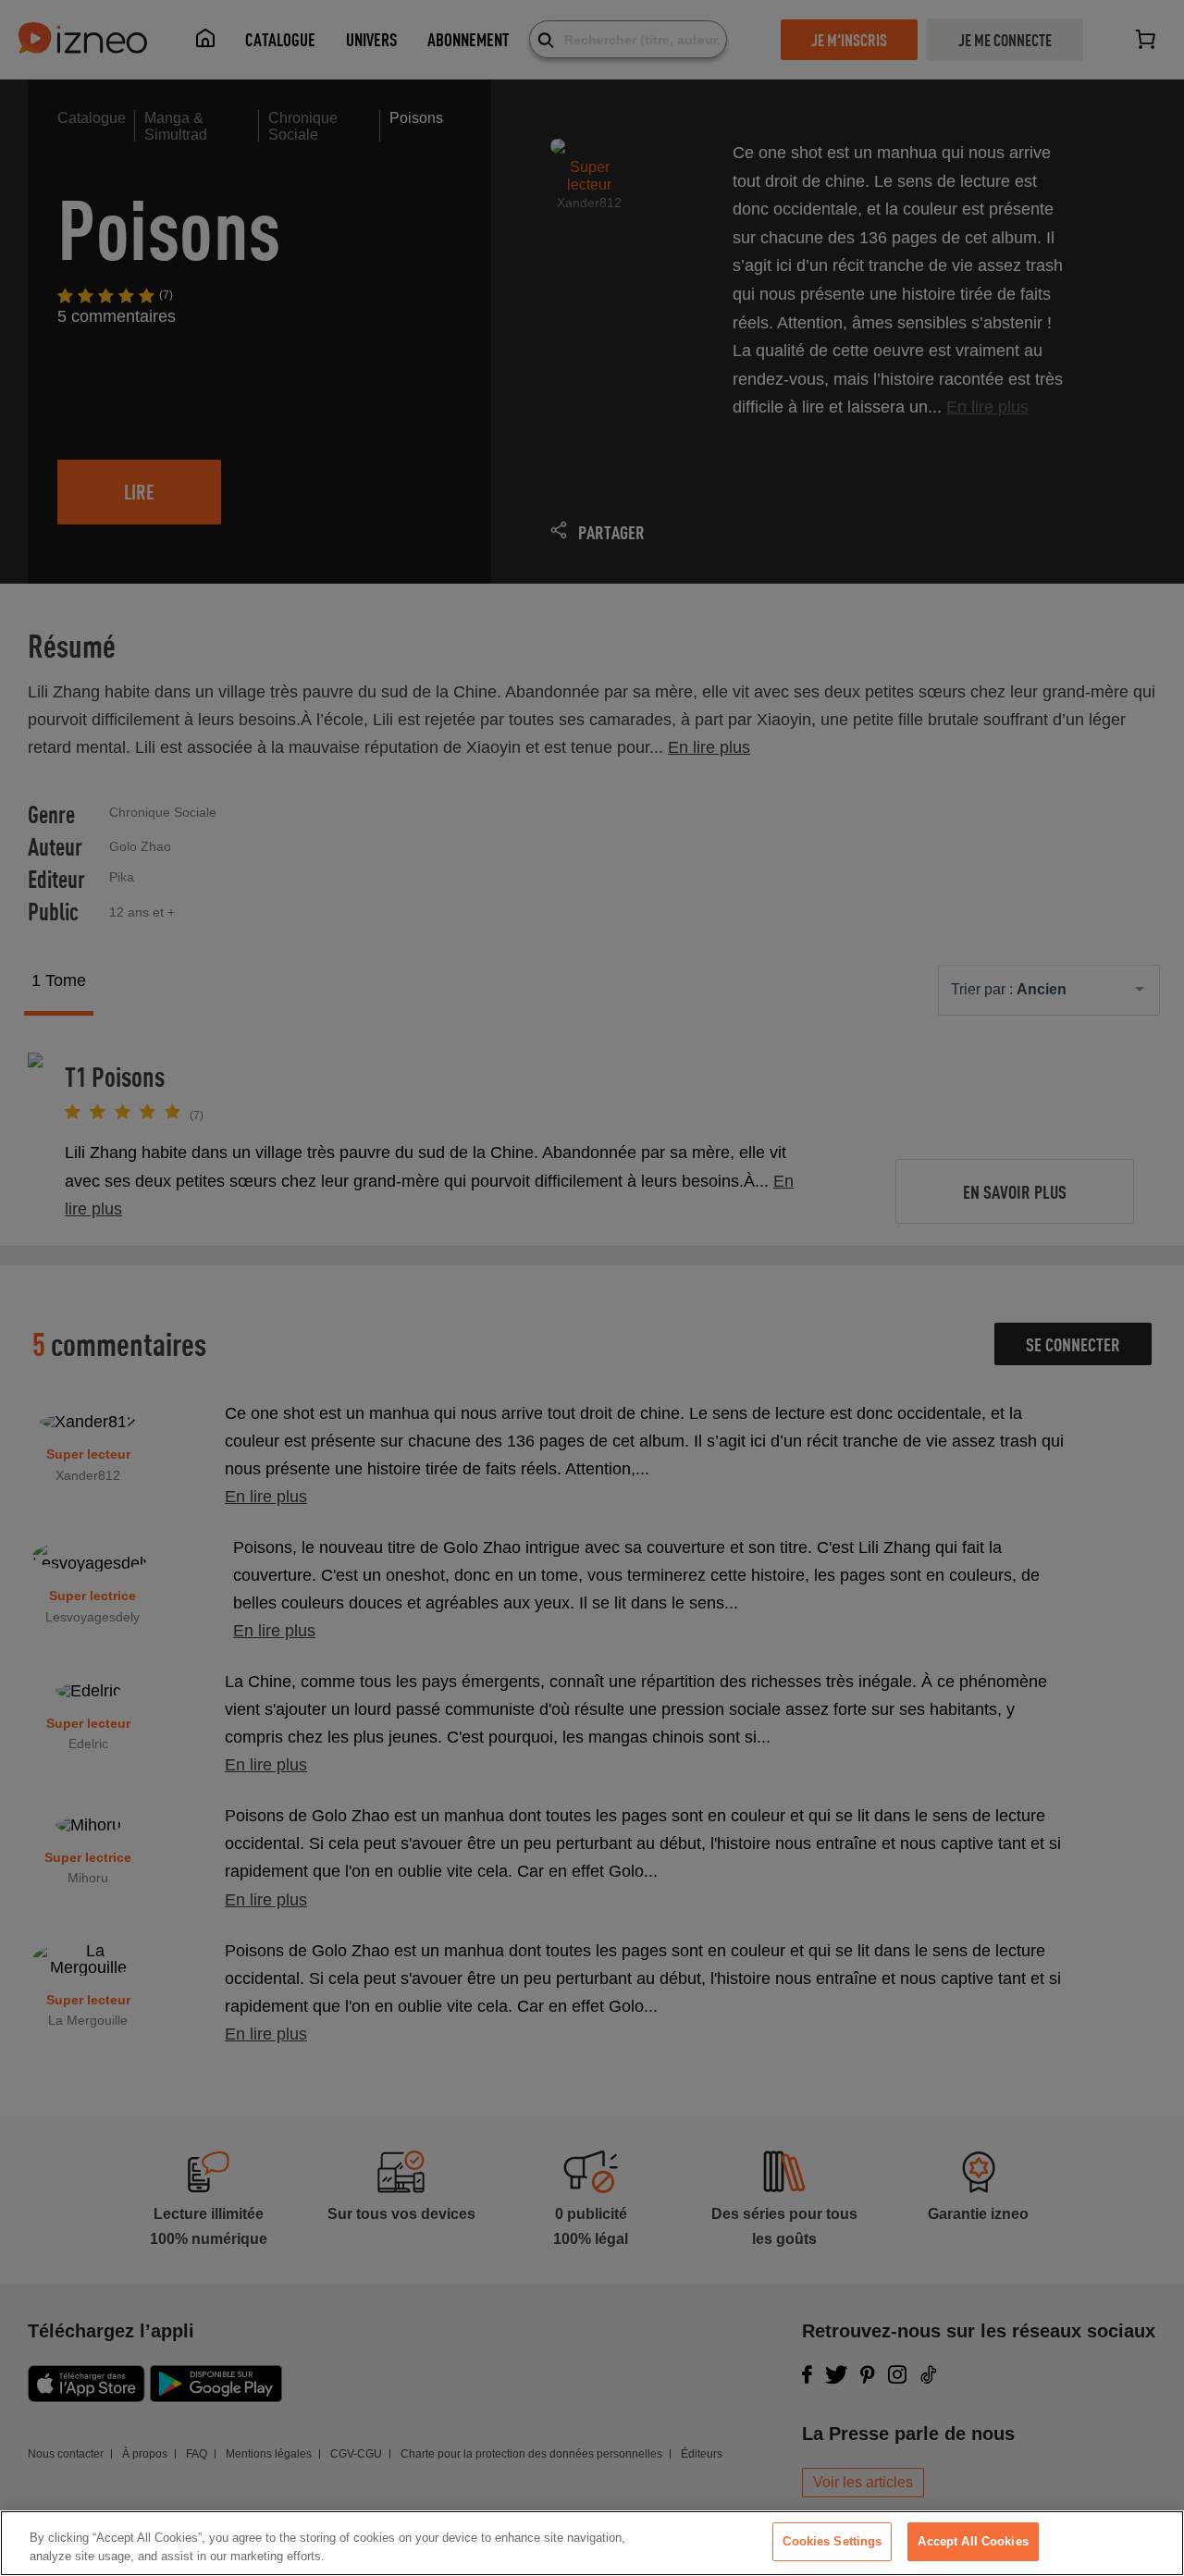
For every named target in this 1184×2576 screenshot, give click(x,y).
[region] (592, 2543)
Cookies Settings (832, 2541)
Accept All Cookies (973, 2541)
